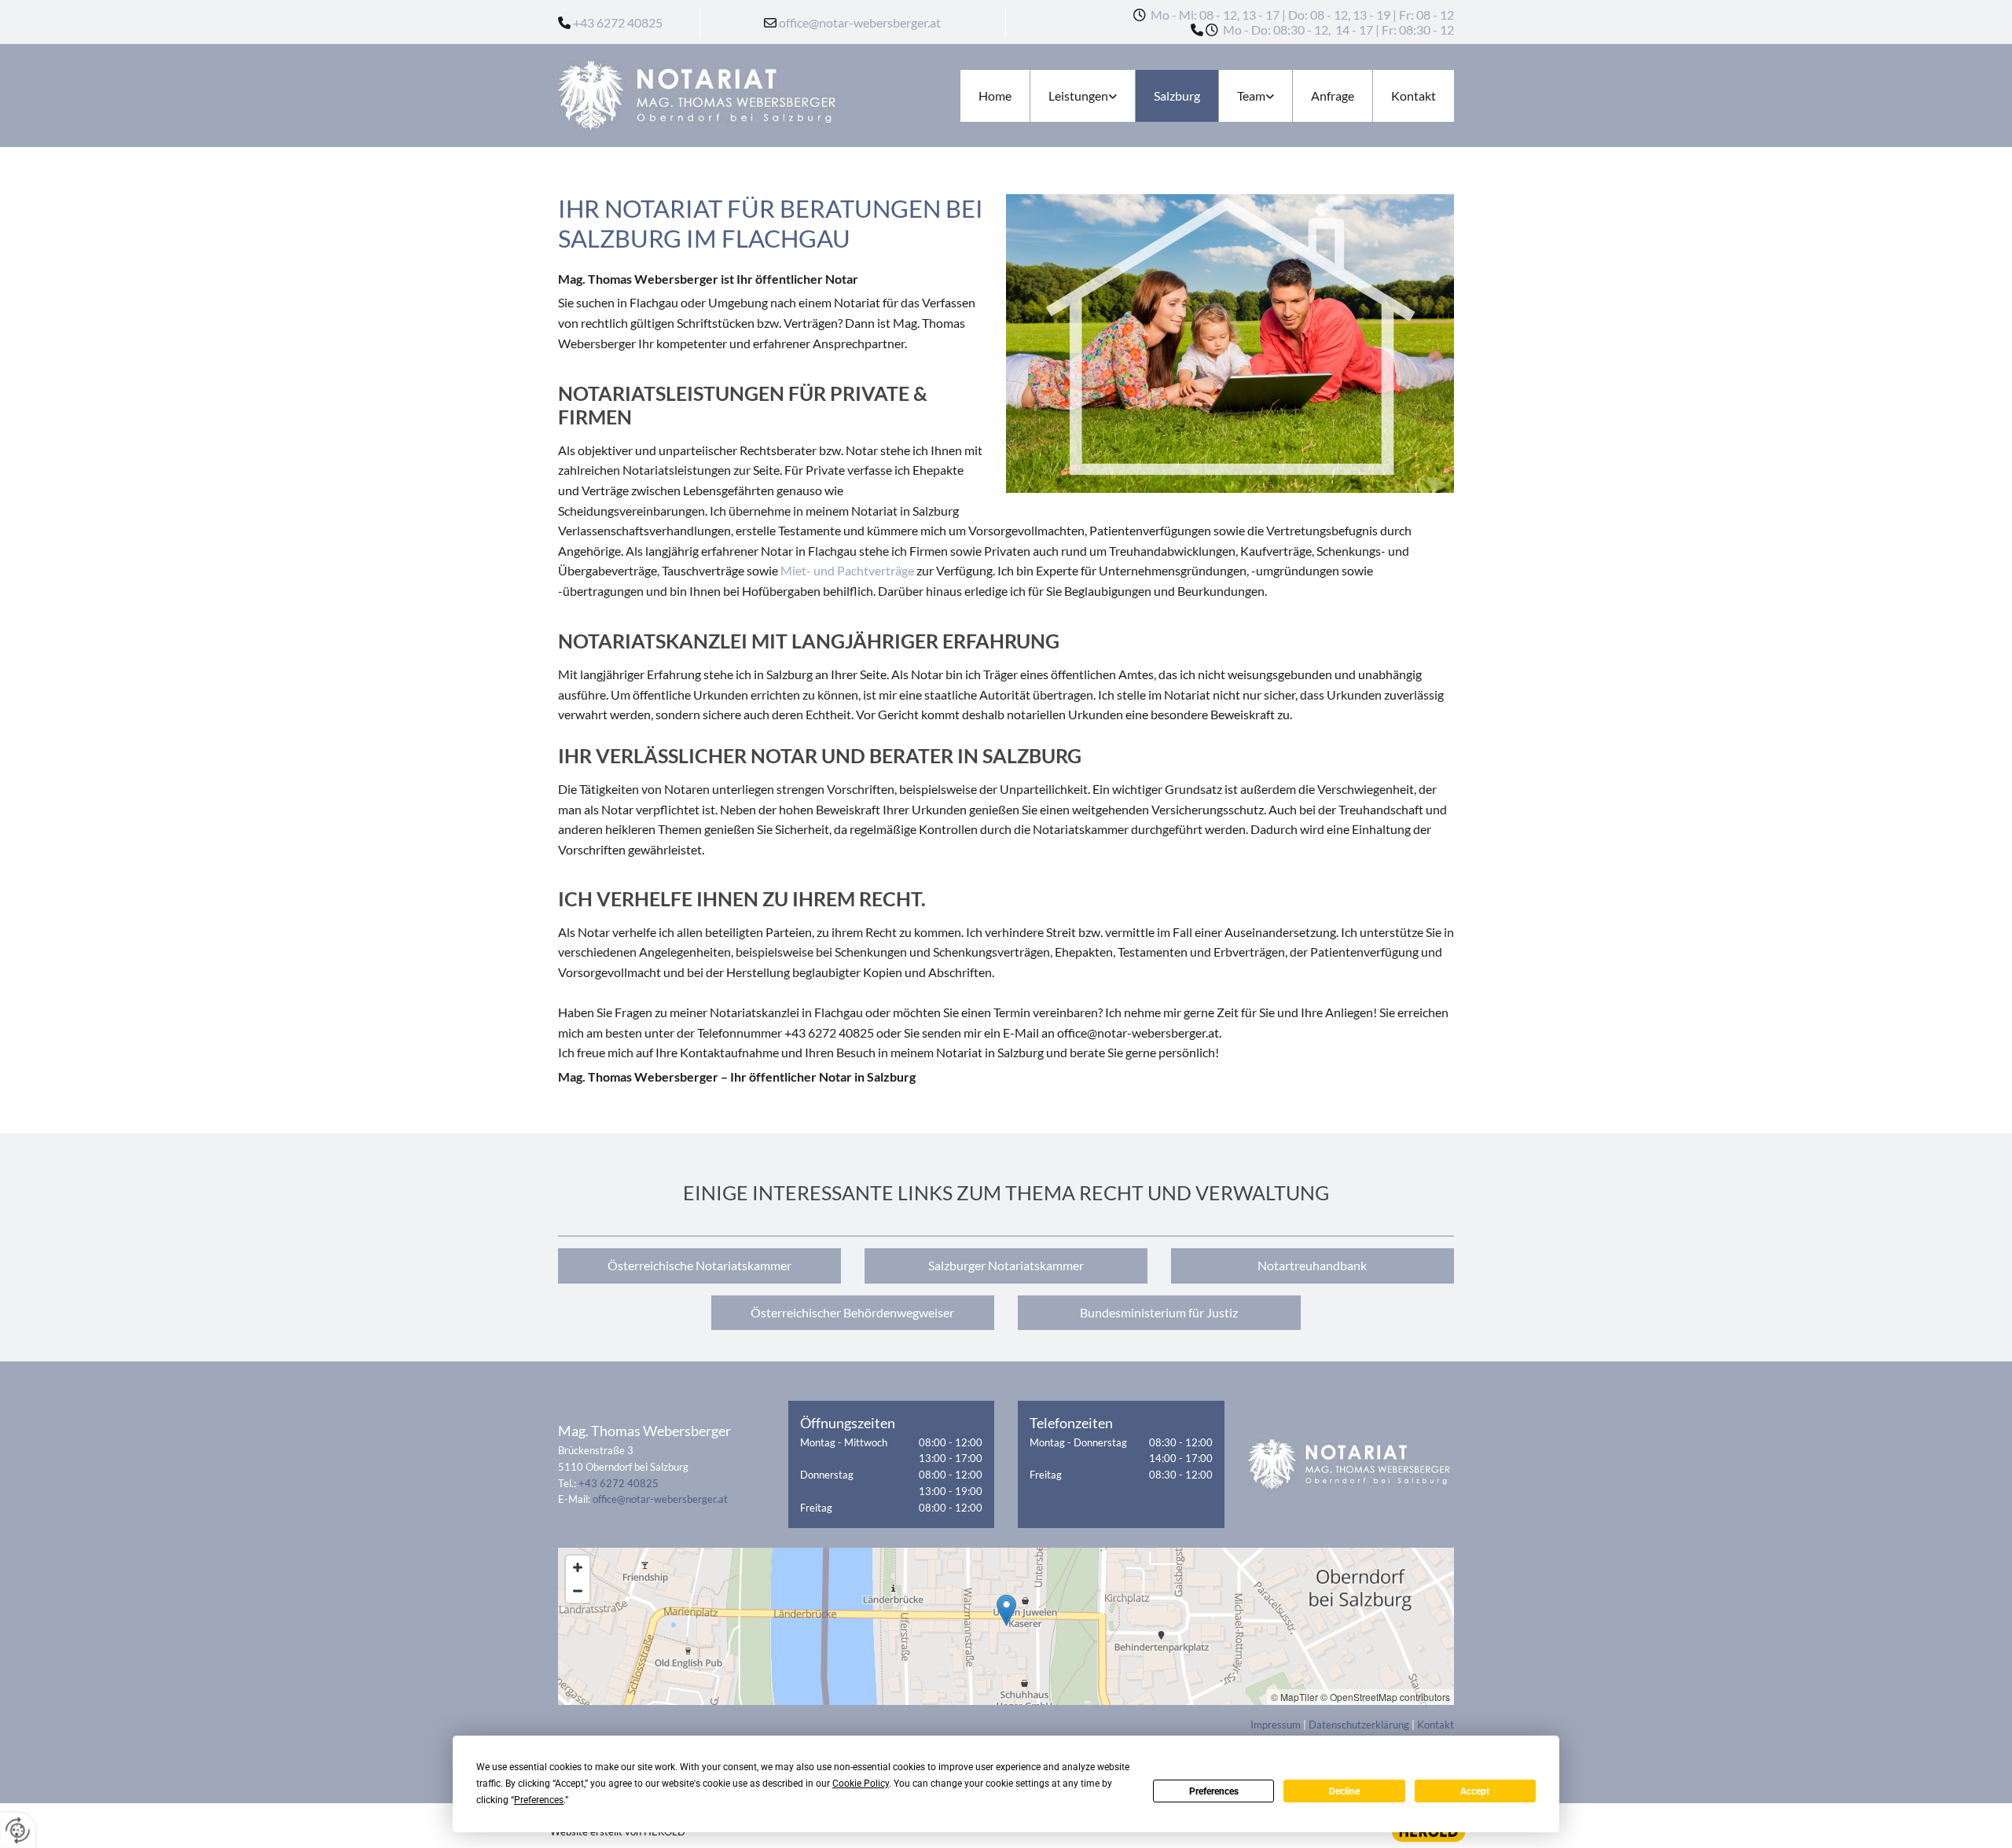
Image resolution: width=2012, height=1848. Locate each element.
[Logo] (699, 96)
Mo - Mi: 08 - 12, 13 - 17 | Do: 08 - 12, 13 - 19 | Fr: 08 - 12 (1302, 15)
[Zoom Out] (578, 1591)
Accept (1475, 1791)
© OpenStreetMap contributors (1385, 1697)
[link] (1082, 96)
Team (1251, 96)
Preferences (1214, 1791)
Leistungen (1078, 96)
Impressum (1276, 1725)
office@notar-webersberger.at (860, 22)
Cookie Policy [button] (861, 1784)
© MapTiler (1294, 1697)
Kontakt (1414, 96)
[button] (699, 1266)
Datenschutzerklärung (1359, 1725)
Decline (1344, 1791)
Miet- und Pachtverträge (847, 570)
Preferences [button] (539, 1800)
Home (995, 96)
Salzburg (1177, 96)
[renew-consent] (18, 1830)
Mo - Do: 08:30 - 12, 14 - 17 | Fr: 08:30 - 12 (1337, 29)
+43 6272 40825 (618, 22)
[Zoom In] (578, 1567)
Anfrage (1333, 96)
